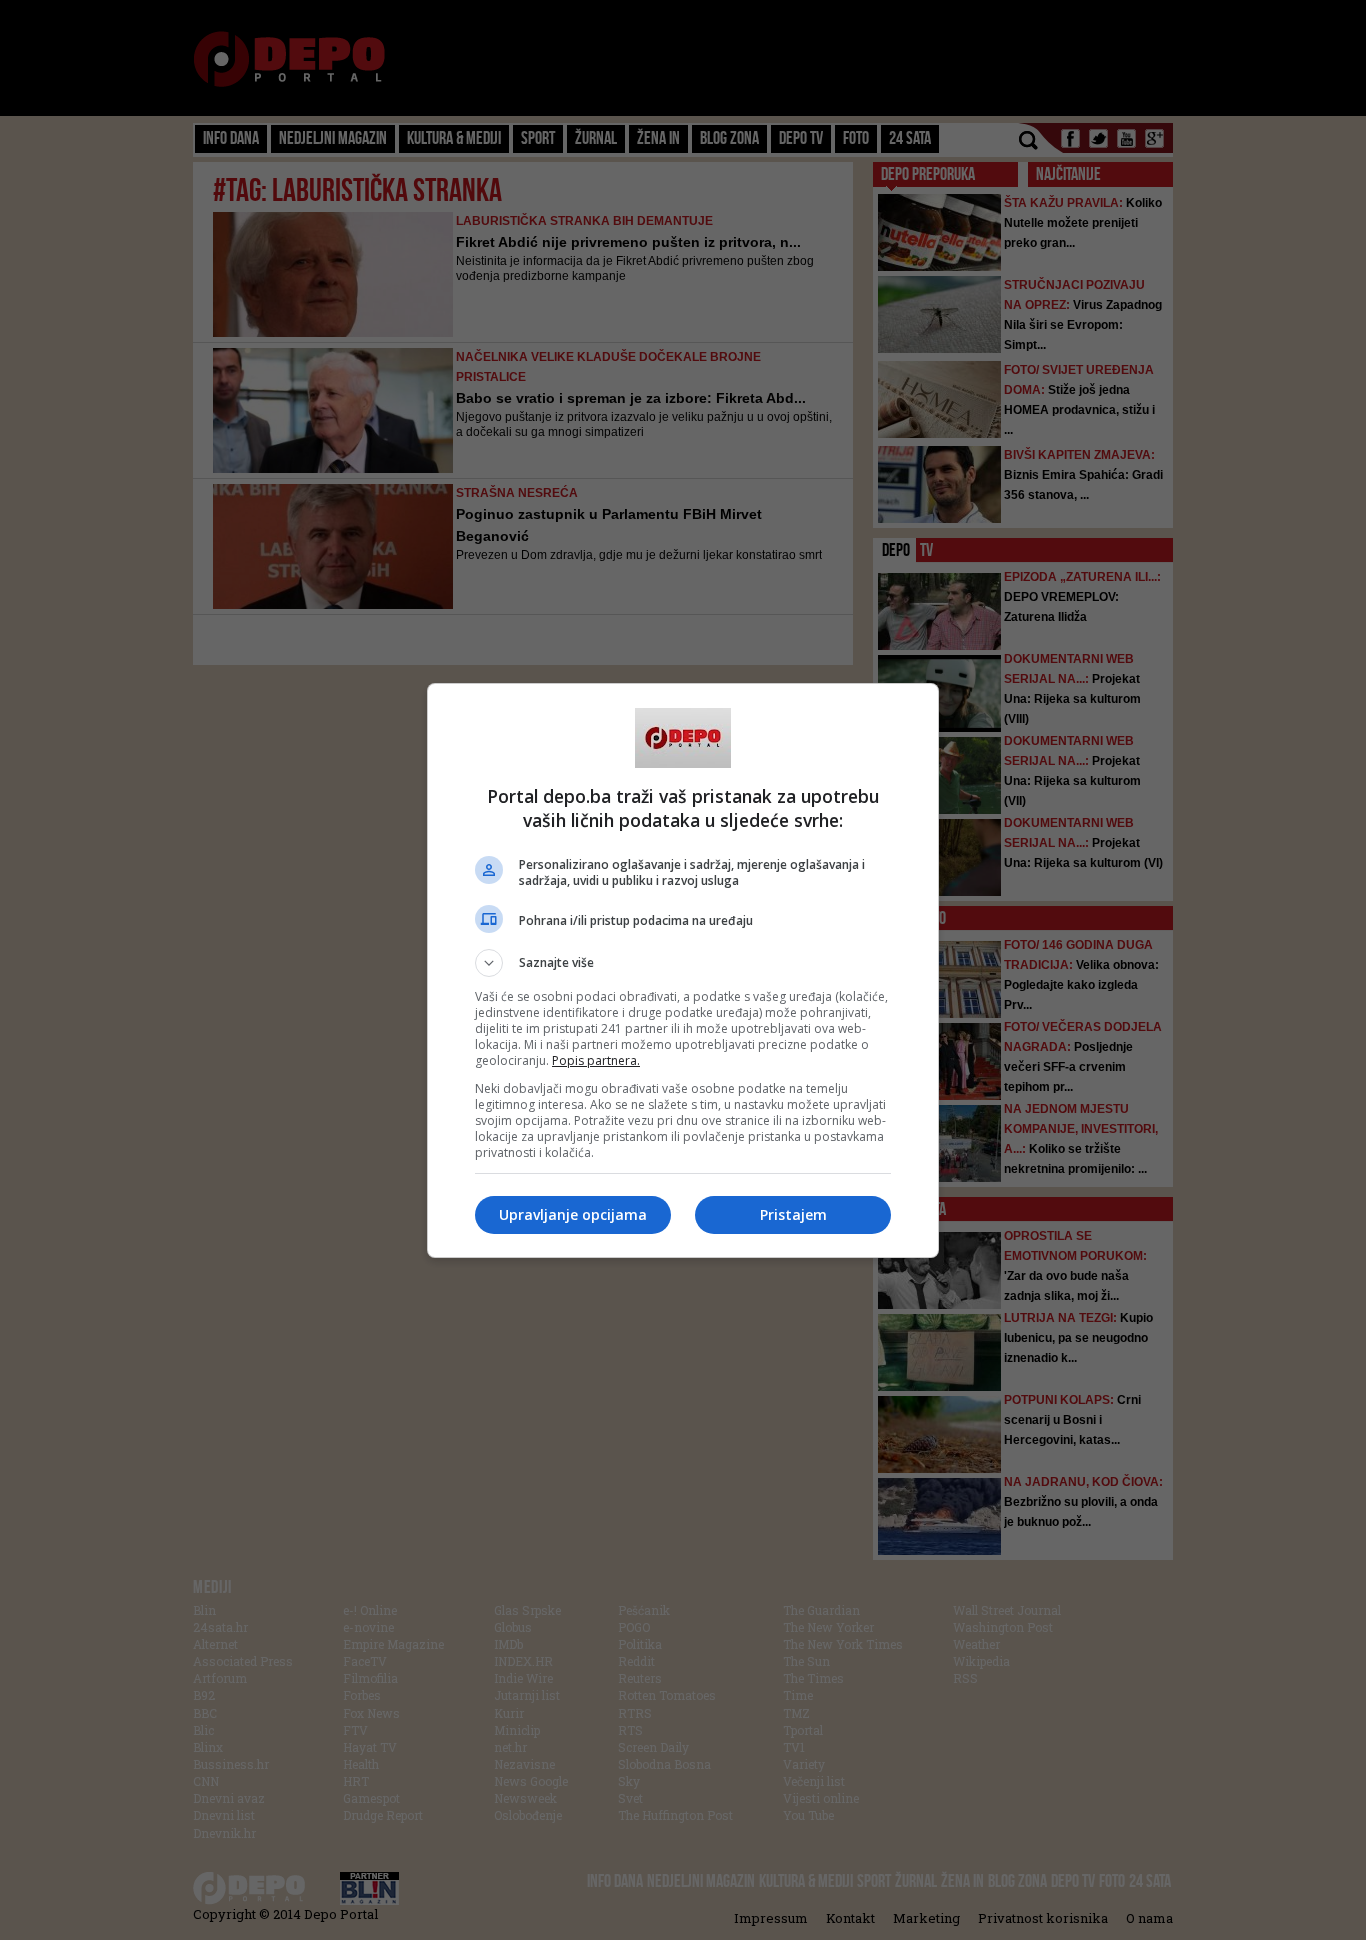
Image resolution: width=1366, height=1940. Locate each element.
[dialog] (683, 970)
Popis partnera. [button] (596, 1060)
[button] (683, 963)
